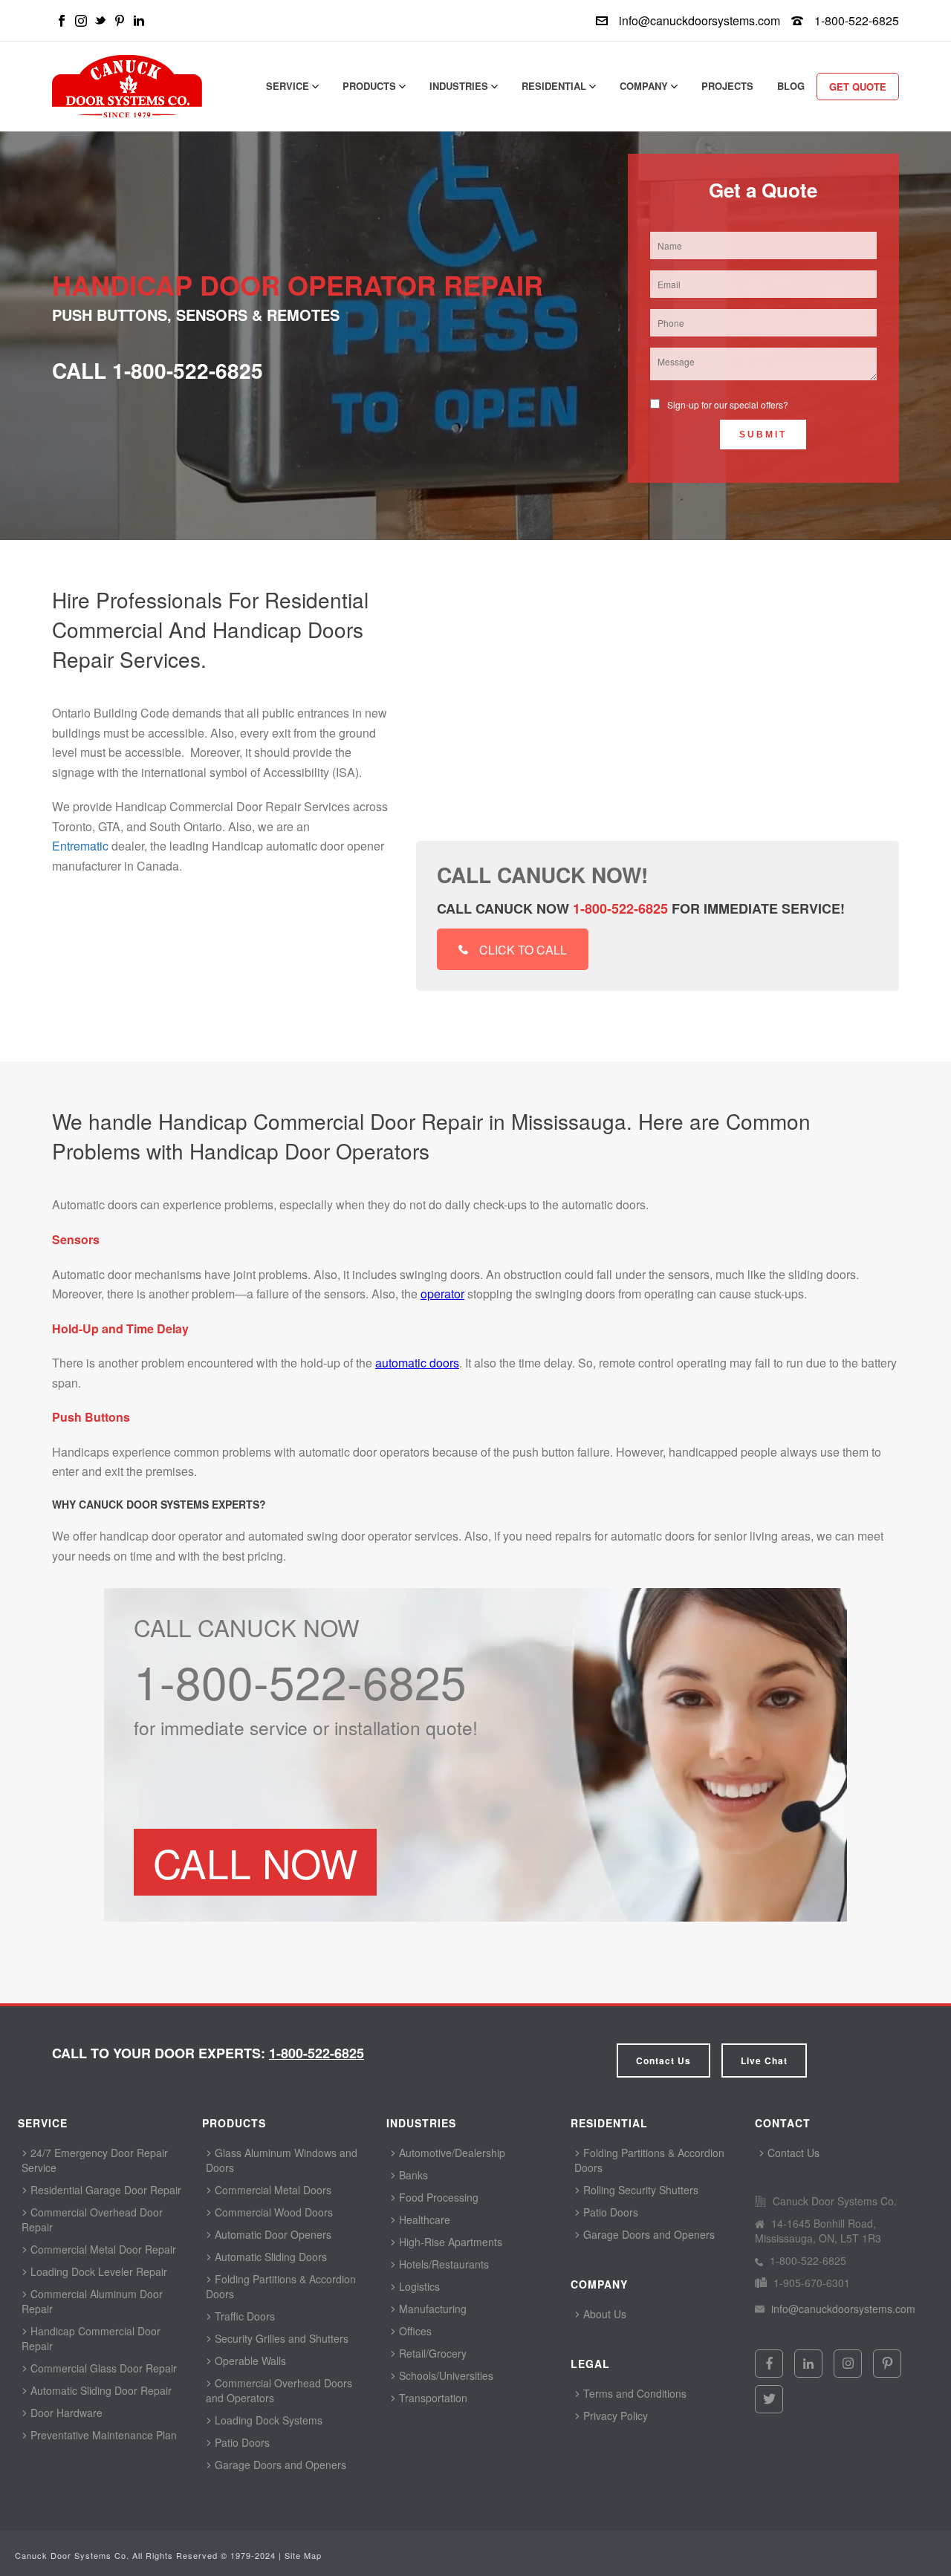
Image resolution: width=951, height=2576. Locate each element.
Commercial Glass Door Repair (102, 2368)
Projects (727, 86)
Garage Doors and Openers (279, 2465)
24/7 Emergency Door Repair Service (95, 2160)
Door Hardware (65, 2413)
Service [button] (289, 86)
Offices (414, 2331)
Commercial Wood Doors (272, 2212)
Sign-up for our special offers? (728, 404)
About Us (603, 2314)
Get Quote (858, 87)
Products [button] (371, 86)
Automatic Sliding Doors (269, 2257)
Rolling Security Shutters (639, 2190)
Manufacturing (431, 2309)
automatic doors (417, 1363)
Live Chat (764, 2061)
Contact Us (663, 2061)
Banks (412, 2175)
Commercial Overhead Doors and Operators (279, 2390)
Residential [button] (555, 86)
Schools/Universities (445, 2375)
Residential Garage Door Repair (104, 2190)
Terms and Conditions (633, 2393)
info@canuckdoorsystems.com (700, 20)
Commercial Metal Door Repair (102, 2249)
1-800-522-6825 (857, 20)
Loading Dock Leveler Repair (97, 2271)
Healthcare (423, 2219)
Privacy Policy (614, 2416)
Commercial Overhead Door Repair (92, 2219)
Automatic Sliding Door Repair (100, 2390)
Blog (791, 86)
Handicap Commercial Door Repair (91, 2338)
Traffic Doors (243, 2316)
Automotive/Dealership (451, 2153)
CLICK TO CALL (523, 950)
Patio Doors (241, 2442)
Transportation (432, 2398)
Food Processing (437, 2197)
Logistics (418, 2286)
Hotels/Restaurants (442, 2264)
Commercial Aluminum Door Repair (92, 2301)
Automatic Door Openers (272, 2234)
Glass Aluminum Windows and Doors (282, 2160)
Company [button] (645, 86)
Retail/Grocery (431, 2353)
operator (442, 1294)
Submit (763, 435)
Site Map (303, 2555)
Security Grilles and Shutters (280, 2338)
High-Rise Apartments (449, 2242)
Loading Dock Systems (267, 2420)
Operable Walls (249, 2361)
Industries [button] (460, 86)
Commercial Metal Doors (272, 2190)
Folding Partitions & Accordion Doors (281, 2286)
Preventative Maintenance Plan (102, 2435)
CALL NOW (255, 1862)
